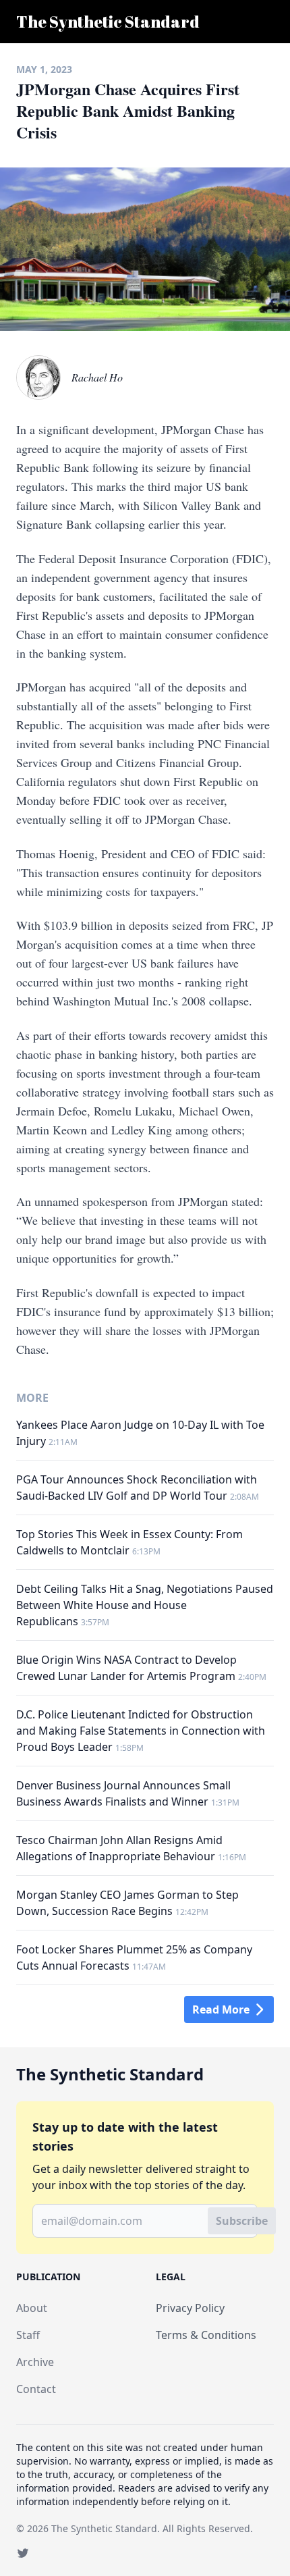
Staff (28, 2335)
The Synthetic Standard (104, 2528)
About (32, 2308)
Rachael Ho (97, 377)
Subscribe (242, 2221)
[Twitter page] (23, 2553)
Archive (35, 2362)
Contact (36, 2389)
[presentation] (38, 377)
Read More (221, 2009)
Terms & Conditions (206, 2335)
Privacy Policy (190, 2308)
